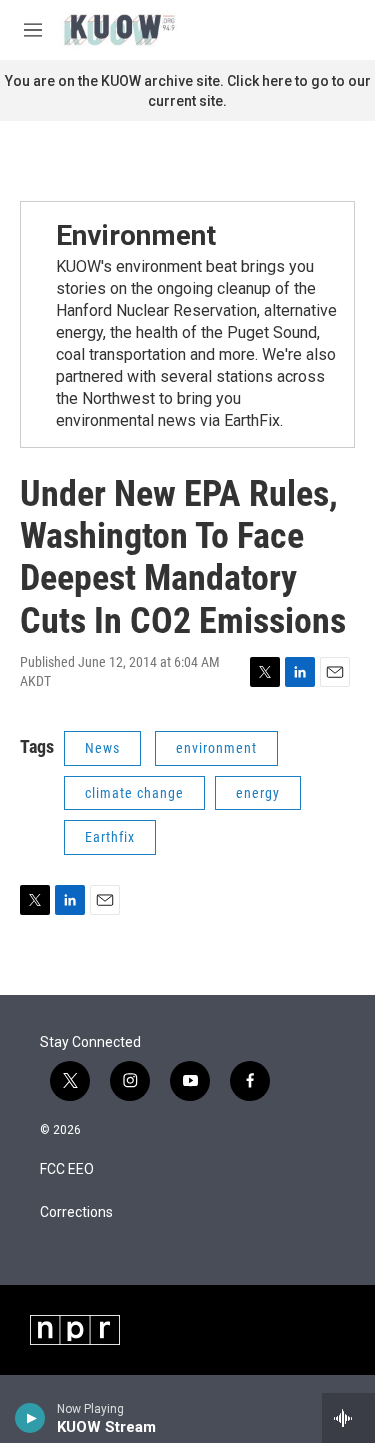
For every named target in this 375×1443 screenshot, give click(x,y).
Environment (136, 235)
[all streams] (348, 1418)
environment (216, 748)
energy (258, 793)
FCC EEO (67, 1169)
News (102, 748)
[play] (30, 1418)
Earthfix (110, 837)
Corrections (76, 1212)
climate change (134, 793)
